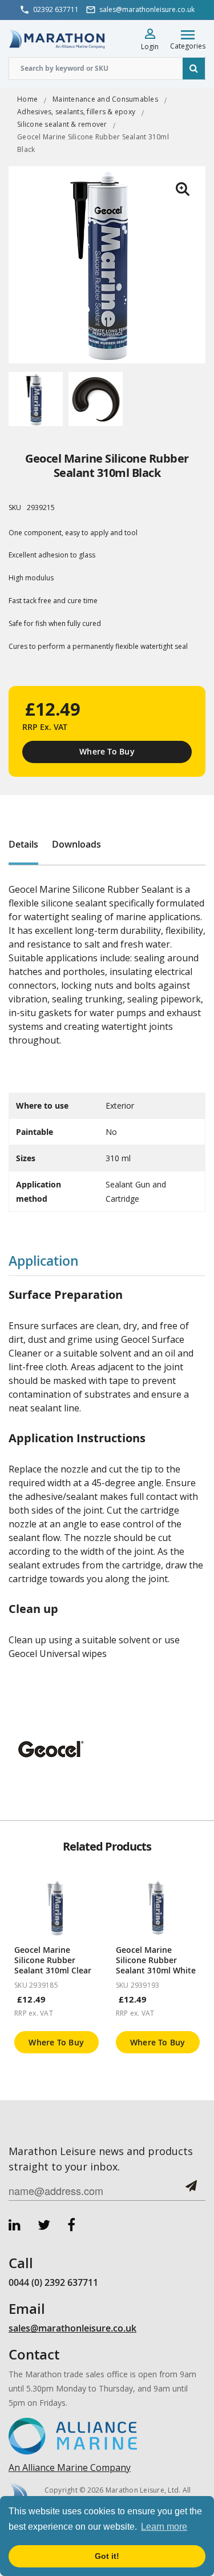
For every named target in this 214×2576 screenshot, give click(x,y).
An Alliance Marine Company (70, 2467)
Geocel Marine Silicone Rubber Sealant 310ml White (156, 1960)
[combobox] (107, 69)
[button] (183, 189)
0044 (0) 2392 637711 (53, 2282)
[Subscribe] (191, 2190)
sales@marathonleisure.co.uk (72, 2328)
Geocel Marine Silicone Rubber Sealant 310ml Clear (53, 1960)
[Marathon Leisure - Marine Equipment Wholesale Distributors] (57, 39)
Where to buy (56, 2042)
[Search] (194, 69)
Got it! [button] (107, 2556)
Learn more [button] (164, 2527)
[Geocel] (51, 1748)
